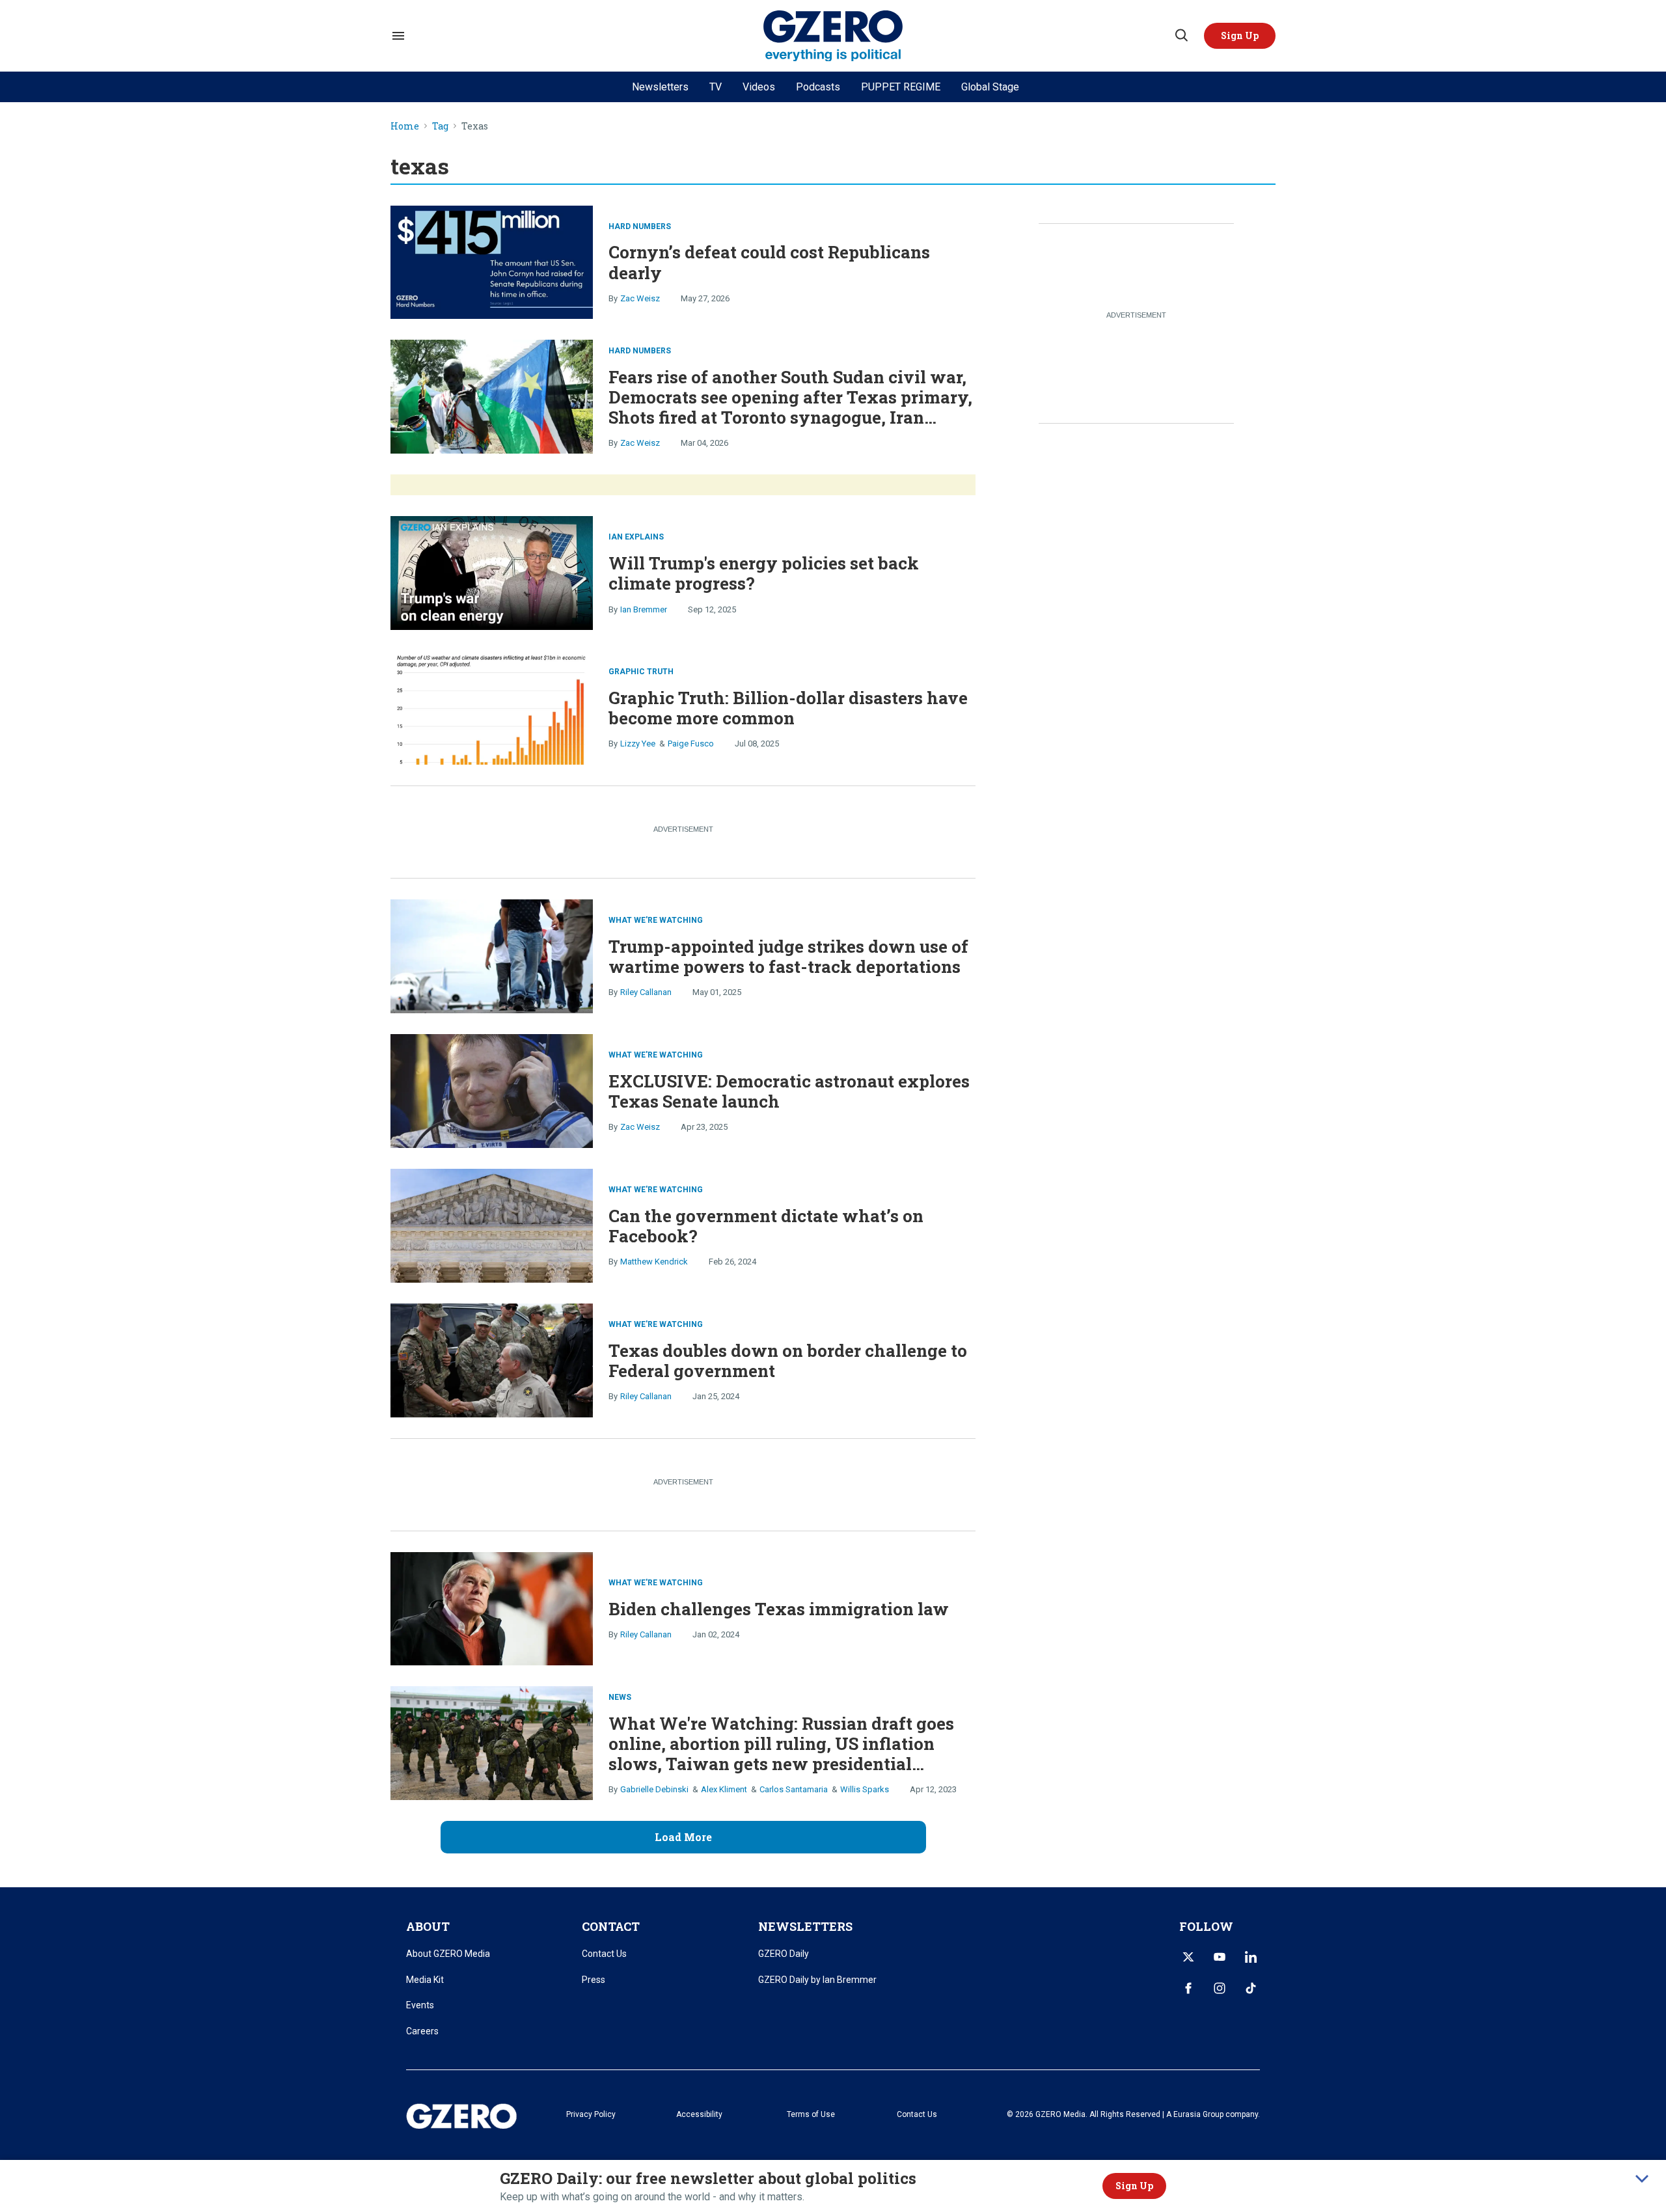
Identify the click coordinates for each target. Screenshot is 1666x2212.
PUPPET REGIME (901, 87)
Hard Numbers (640, 226)
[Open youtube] (1220, 1957)
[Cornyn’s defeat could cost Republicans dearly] (492, 261)
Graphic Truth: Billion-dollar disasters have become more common (788, 708)
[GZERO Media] (833, 36)
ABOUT (428, 1926)
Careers (422, 2031)
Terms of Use (811, 2114)
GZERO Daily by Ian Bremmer (817, 1980)
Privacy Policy (591, 2114)
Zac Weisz (640, 298)
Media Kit (425, 1980)
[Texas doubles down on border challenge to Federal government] (492, 1359)
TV (716, 87)
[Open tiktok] (1251, 1988)
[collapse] (1642, 2179)
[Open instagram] (1220, 1988)
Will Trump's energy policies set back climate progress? (764, 573)
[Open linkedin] (1251, 1957)
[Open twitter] (1188, 1957)
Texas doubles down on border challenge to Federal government (788, 1360)
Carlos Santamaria (794, 1789)
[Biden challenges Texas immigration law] (492, 1607)
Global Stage (990, 87)
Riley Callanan (646, 992)
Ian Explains (636, 537)
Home (405, 127)
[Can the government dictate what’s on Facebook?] (492, 1224)
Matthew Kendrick (654, 1262)
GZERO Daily (784, 1954)
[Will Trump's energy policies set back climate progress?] (492, 572)
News (620, 1697)
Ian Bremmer (644, 609)
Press (594, 1980)
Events (420, 2005)
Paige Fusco (691, 744)
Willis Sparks (865, 1789)
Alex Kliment (724, 1789)
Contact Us (604, 1954)
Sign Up (1134, 2186)
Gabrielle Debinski (654, 1789)
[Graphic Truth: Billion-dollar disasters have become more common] (492, 706)
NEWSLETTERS (805, 1926)
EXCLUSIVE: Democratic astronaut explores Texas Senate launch (789, 1091)
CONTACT (611, 1926)
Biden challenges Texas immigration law (779, 1609)
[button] (1240, 36)
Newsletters (660, 87)
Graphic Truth (641, 672)
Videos (759, 87)
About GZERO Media (448, 1954)
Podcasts (818, 87)
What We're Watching (656, 920)
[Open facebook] (1188, 1988)
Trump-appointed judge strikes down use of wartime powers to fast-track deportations (788, 956)
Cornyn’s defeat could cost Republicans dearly (769, 262)
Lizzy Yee (638, 744)
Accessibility (699, 2114)
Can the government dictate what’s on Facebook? (766, 1226)
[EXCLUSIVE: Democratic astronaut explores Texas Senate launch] (492, 1090)
